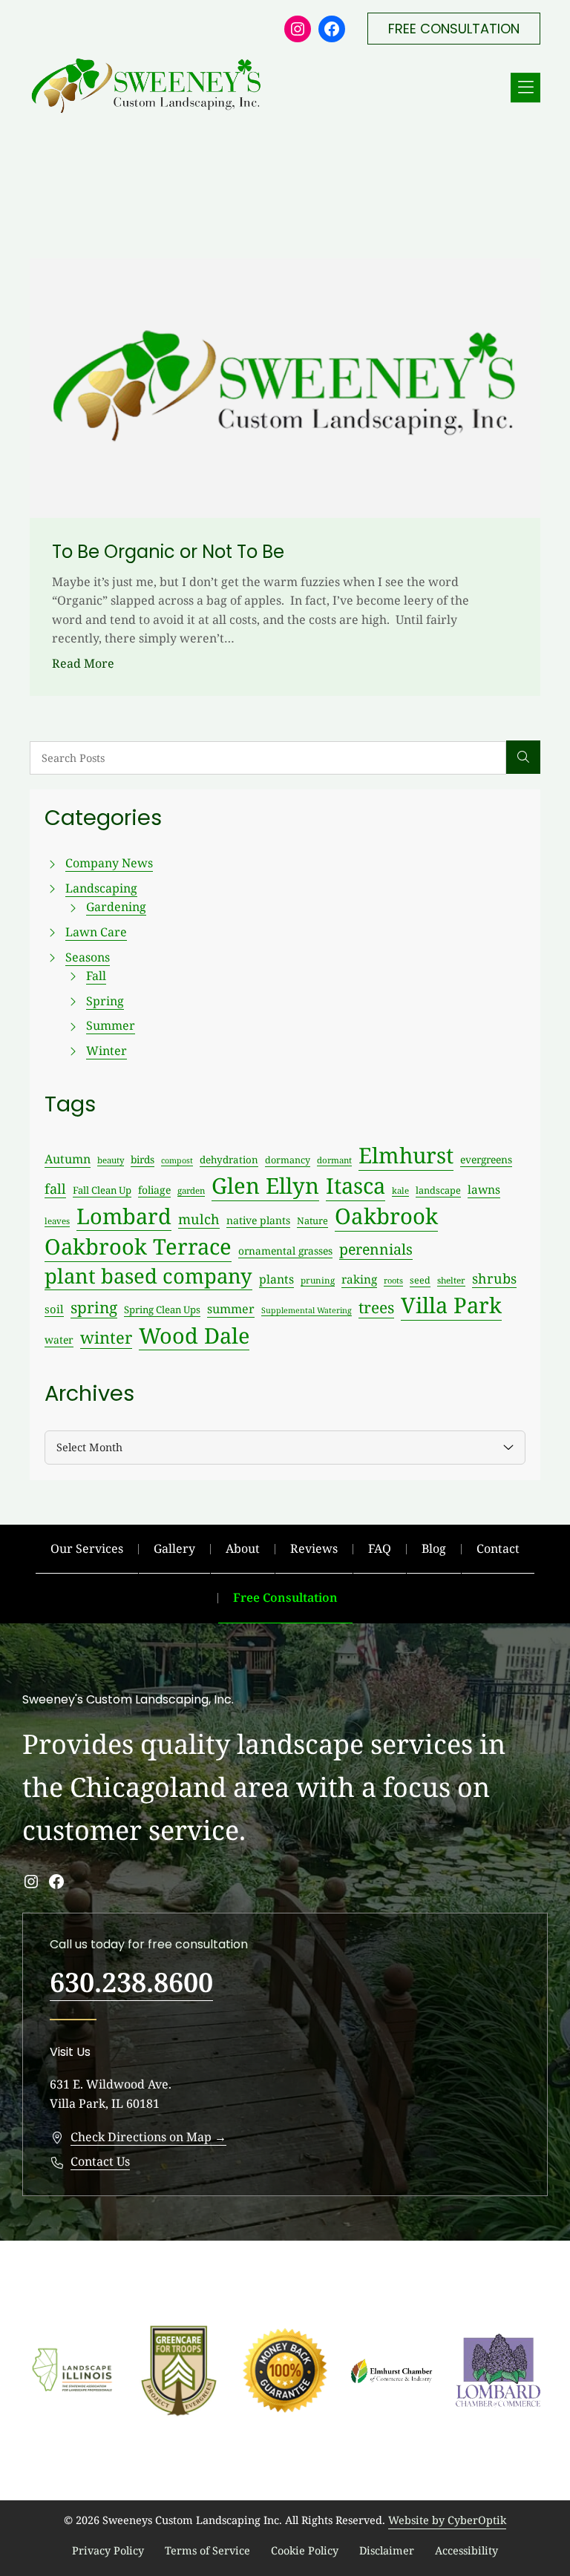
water (59, 1340)
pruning (318, 1280)
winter (106, 1337)
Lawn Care (96, 932)
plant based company (148, 1276)
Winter (107, 1051)
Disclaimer (387, 2550)
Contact (498, 1548)
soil (54, 1309)
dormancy (288, 1160)
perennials (376, 1249)
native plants (258, 1220)
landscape (438, 1190)
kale (400, 1190)
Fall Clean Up (102, 1190)
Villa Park (451, 1305)
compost (177, 1160)
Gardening (116, 907)
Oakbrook (386, 1216)
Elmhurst (406, 1155)
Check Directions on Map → (148, 2137)
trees (376, 1307)
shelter (451, 1280)
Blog (434, 1548)
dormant (334, 1160)
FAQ (380, 1548)
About (243, 1548)
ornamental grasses (285, 1251)
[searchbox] (268, 758)
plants (276, 1279)
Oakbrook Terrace (138, 1246)
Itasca (356, 1186)
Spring (105, 1001)
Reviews (314, 1548)
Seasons (88, 957)
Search (523, 758)
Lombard (124, 1216)
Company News (109, 863)
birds (142, 1159)
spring (94, 1307)
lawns (484, 1189)
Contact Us (100, 2161)
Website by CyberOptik (447, 2520)
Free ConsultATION (454, 29)
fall (55, 1189)
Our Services (87, 1548)
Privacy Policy (108, 2550)
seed (420, 1280)
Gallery (174, 1548)
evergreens (486, 1159)
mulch (199, 1219)
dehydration (229, 1160)
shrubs (494, 1278)
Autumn (68, 1159)
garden (191, 1190)
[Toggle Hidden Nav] (525, 88)
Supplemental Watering (307, 1310)
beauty (111, 1160)
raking (359, 1279)
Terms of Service (207, 2550)
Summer (111, 1025)
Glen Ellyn (265, 1186)
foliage (154, 1190)
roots (393, 1280)
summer (231, 1309)
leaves (57, 1221)
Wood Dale (194, 1335)
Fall (96, 976)
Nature (312, 1220)
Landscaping (101, 888)
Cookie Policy (305, 2550)
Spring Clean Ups (162, 1310)
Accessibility (466, 2550)
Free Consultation (285, 1597)
